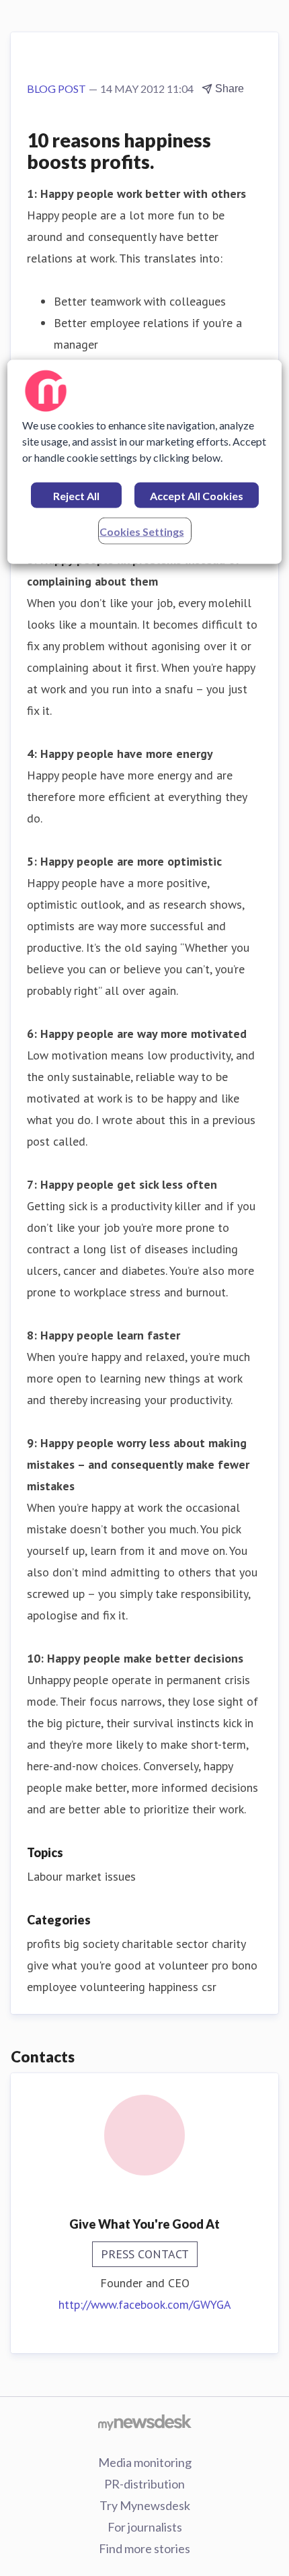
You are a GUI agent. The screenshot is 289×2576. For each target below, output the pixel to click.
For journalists (145, 2527)
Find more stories (144, 2548)
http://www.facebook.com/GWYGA (145, 2304)
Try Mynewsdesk (145, 2505)
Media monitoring (145, 2462)
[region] (145, 462)
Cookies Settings (142, 531)
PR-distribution (144, 2484)
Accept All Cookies (197, 496)
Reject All (76, 496)
